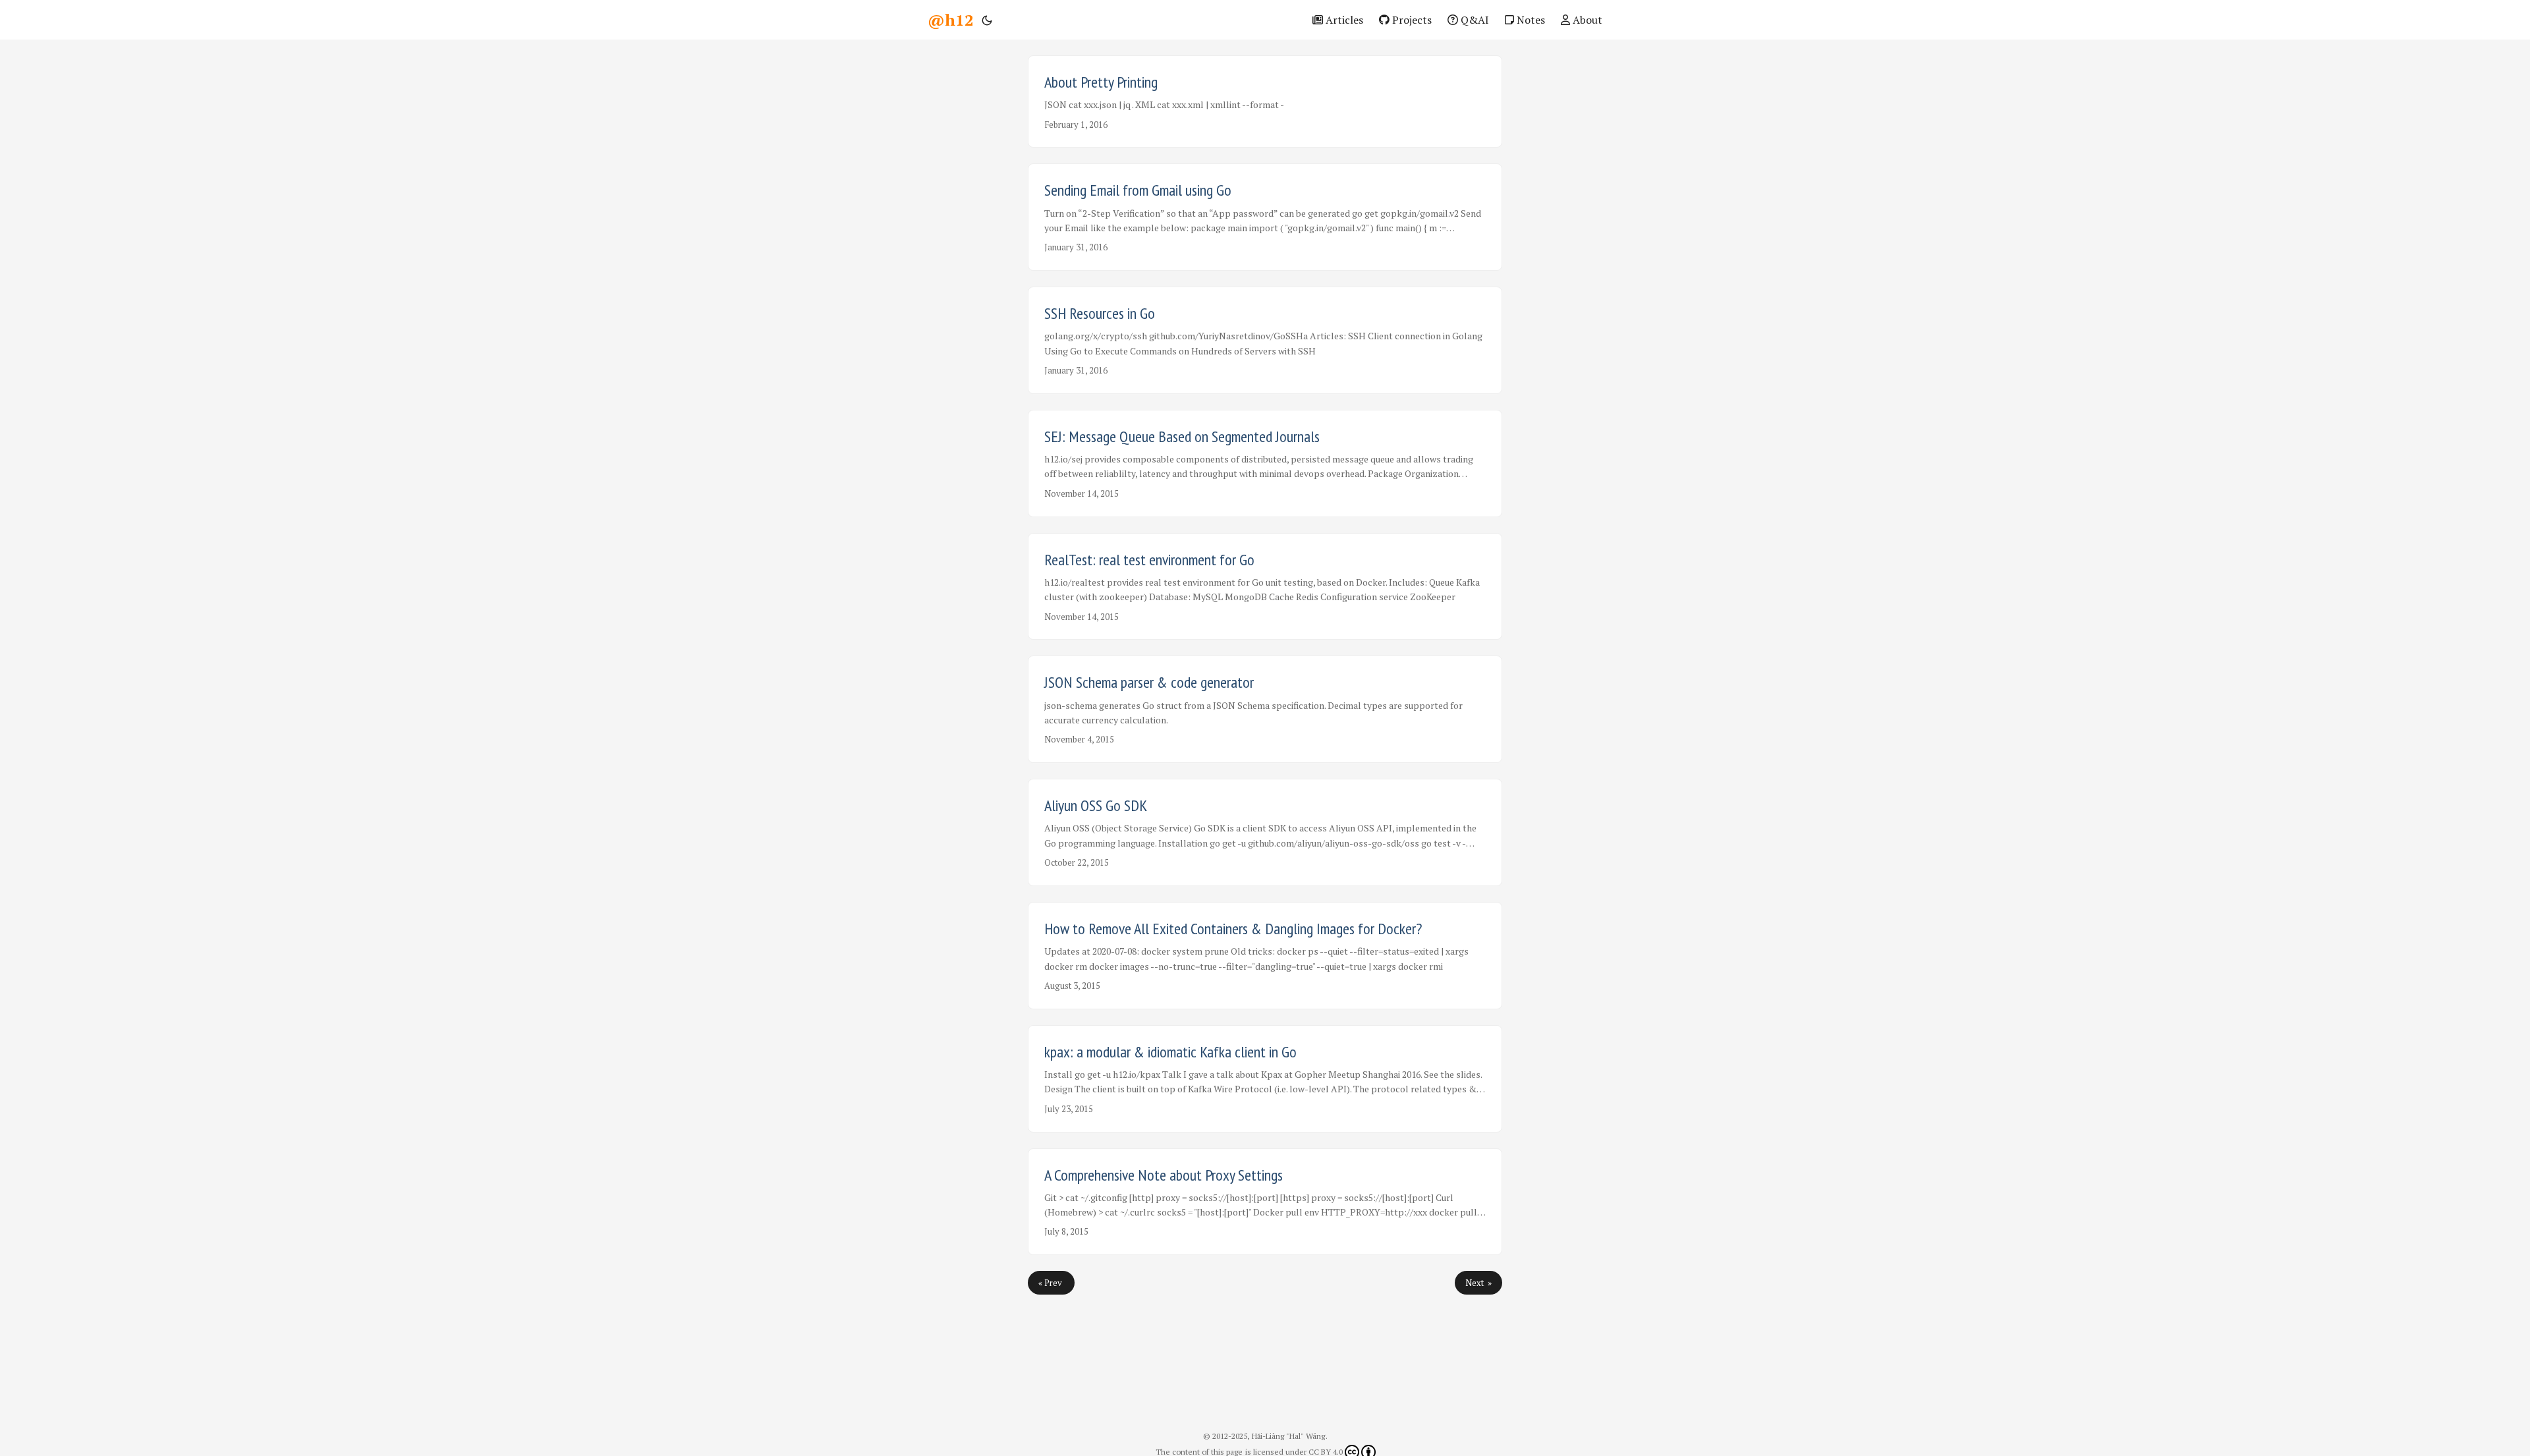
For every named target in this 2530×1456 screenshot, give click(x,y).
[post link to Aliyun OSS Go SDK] (1265, 832)
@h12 (951, 20)
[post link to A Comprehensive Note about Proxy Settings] (1265, 1202)
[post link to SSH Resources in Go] (1265, 340)
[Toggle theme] (987, 20)
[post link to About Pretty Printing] (1265, 101)
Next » (1478, 1283)
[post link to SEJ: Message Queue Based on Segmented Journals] (1265, 463)
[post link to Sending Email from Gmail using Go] (1265, 217)
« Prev (1051, 1283)
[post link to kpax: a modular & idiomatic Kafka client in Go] (1265, 1079)
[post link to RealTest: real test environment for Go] (1265, 587)
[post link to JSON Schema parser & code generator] (1265, 709)
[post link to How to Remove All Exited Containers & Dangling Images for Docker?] (1265, 956)
